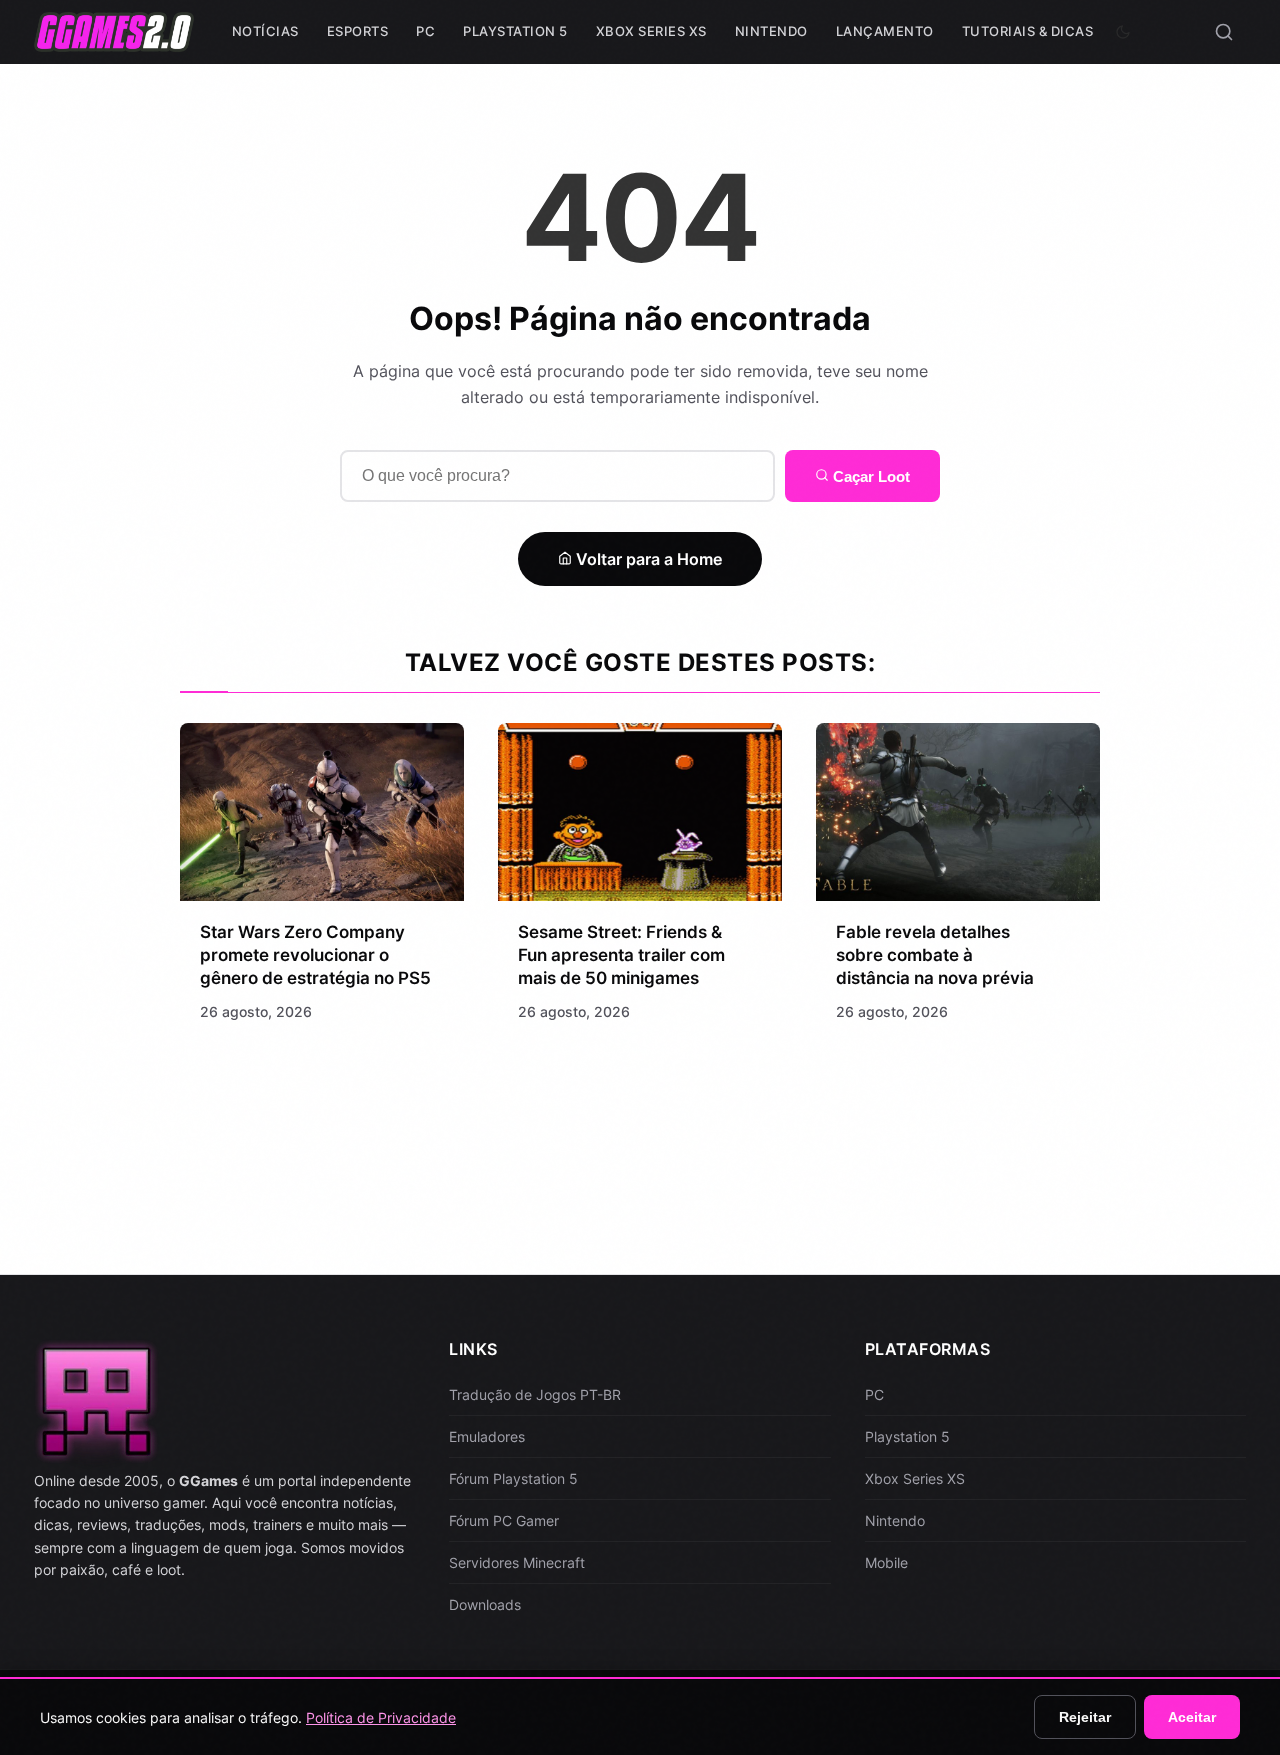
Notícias (265, 31)
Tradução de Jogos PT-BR (535, 1394)
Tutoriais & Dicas (1028, 31)
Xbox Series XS (651, 31)
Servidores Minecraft (517, 1562)
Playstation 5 (515, 31)
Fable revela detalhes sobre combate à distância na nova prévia (935, 955)
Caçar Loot (869, 476)
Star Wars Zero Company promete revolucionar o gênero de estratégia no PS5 (315, 955)
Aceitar (1192, 1717)
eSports (358, 31)
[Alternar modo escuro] (1123, 32)
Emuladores (487, 1436)
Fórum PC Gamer (504, 1520)
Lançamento (885, 31)
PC (425, 31)
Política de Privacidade (381, 1717)
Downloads (485, 1604)
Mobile (886, 1562)
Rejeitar (1085, 1717)
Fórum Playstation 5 (513, 1478)
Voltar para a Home (647, 559)
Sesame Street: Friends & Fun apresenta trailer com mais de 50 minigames (621, 955)
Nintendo (771, 31)
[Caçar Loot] (1224, 32)
